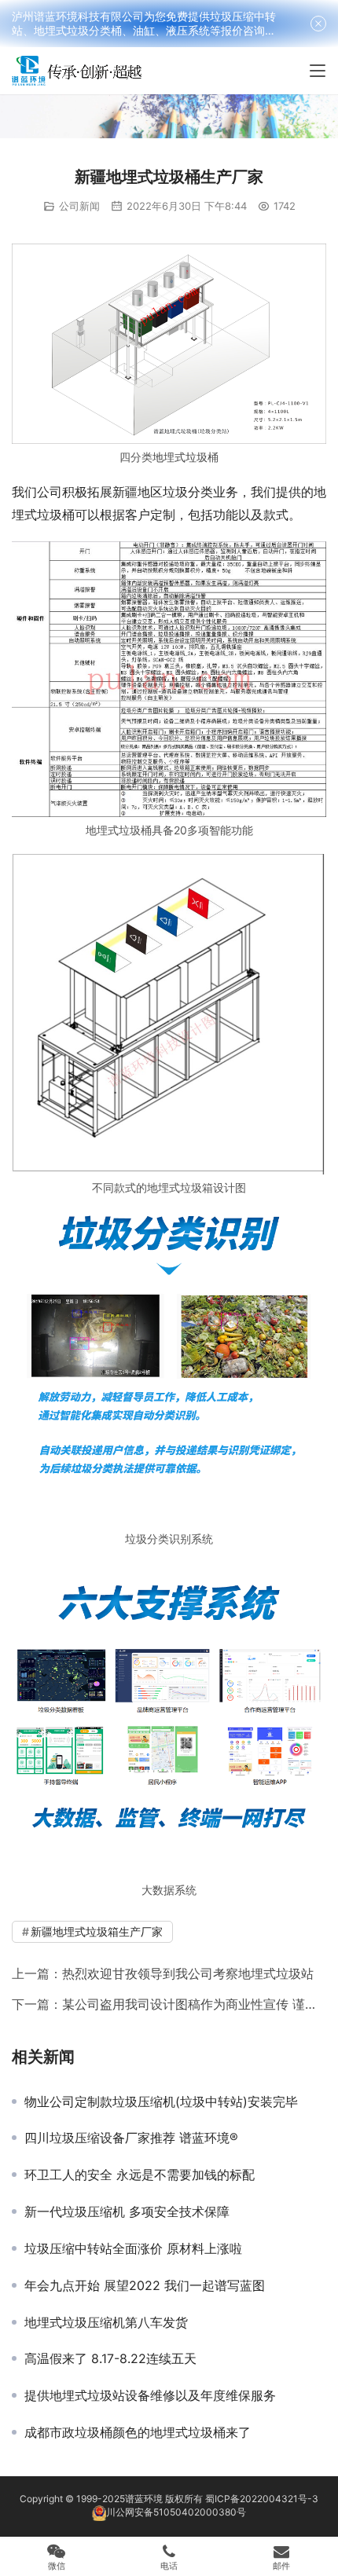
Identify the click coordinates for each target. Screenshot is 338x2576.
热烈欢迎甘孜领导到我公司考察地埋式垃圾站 (188, 1973)
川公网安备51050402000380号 (176, 2512)
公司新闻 (79, 206)
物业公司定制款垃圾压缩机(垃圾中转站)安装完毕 (161, 2101)
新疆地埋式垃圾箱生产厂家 (97, 1931)
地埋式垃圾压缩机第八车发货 (106, 2322)
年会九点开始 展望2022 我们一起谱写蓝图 (145, 2285)
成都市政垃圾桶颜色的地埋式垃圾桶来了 (138, 2432)
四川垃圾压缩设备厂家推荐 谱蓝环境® (131, 2138)
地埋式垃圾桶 (186, 457)
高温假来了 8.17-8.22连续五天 (110, 2358)
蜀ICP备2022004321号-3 (262, 2499)
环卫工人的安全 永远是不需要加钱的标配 (140, 2175)
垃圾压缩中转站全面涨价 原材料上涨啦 (133, 2248)
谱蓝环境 (144, 2499)
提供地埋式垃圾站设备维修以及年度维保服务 (150, 2395)
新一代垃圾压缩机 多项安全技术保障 (127, 2211)
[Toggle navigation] (318, 71)
